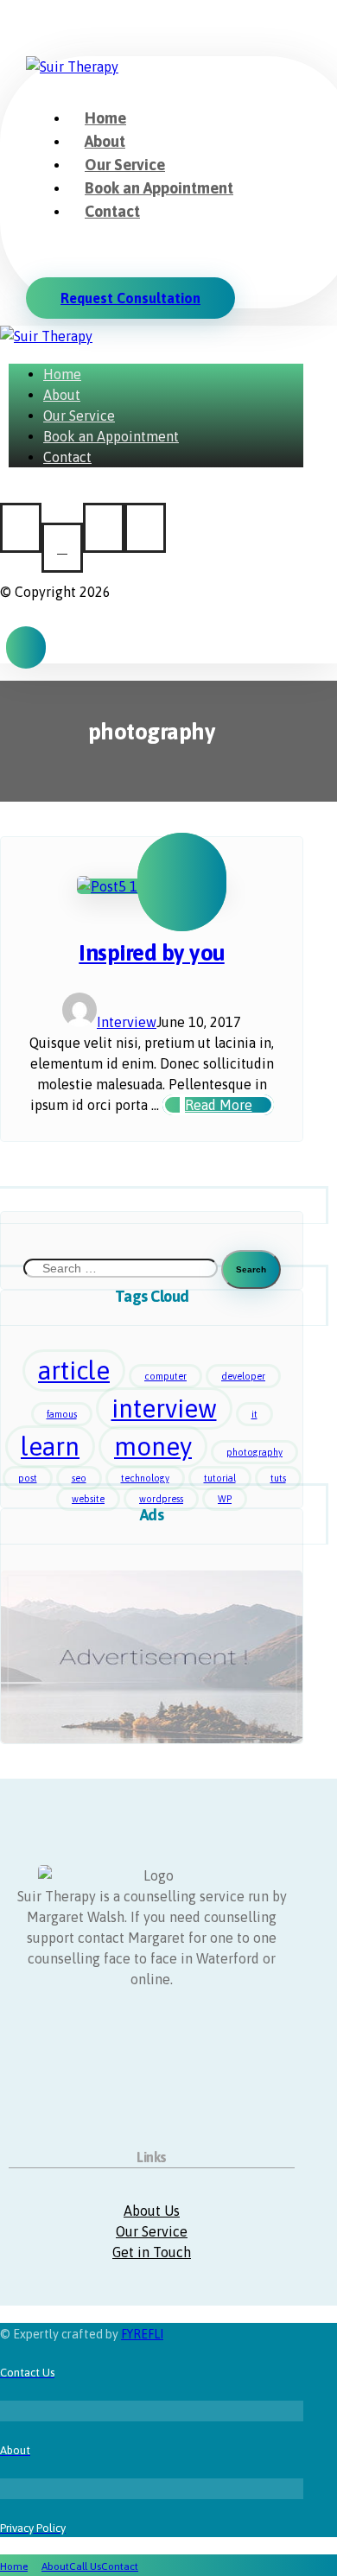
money (153, 1447)
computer (165, 1376)
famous (62, 1414)
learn (50, 1447)
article (74, 1370)
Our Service (152, 2231)
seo (79, 1478)
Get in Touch (152, 2252)
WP (225, 1499)
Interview (127, 1022)
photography (254, 1452)
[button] (33, 247)
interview (164, 1409)
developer (243, 1376)
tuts (278, 1478)
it (254, 1414)
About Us (152, 2211)
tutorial (220, 1478)
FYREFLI (142, 2334)
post (28, 1478)
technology (145, 1478)
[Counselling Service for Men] (72, 67)
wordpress (161, 1499)
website (88, 1499)
